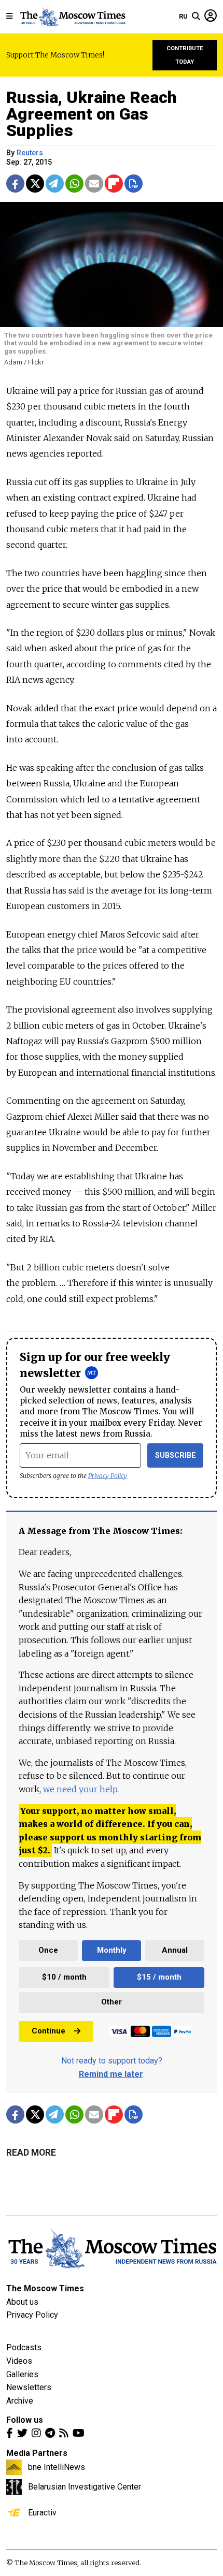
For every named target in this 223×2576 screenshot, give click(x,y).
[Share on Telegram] (55, 184)
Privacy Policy (108, 1476)
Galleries (22, 2374)
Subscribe (176, 1455)
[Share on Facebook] (15, 184)
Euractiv (42, 2512)
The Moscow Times (45, 2288)
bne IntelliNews (57, 2467)
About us (22, 2302)
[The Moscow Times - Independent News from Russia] (72, 17)
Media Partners (37, 2453)
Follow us (25, 2420)
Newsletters (29, 2387)
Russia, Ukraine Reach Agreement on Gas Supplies (92, 114)
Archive (20, 2401)
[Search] (196, 17)
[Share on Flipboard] (114, 184)
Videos (19, 2361)
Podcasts (24, 2347)
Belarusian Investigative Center (85, 2486)
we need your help (80, 1789)
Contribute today (185, 55)
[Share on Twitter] (35, 184)
